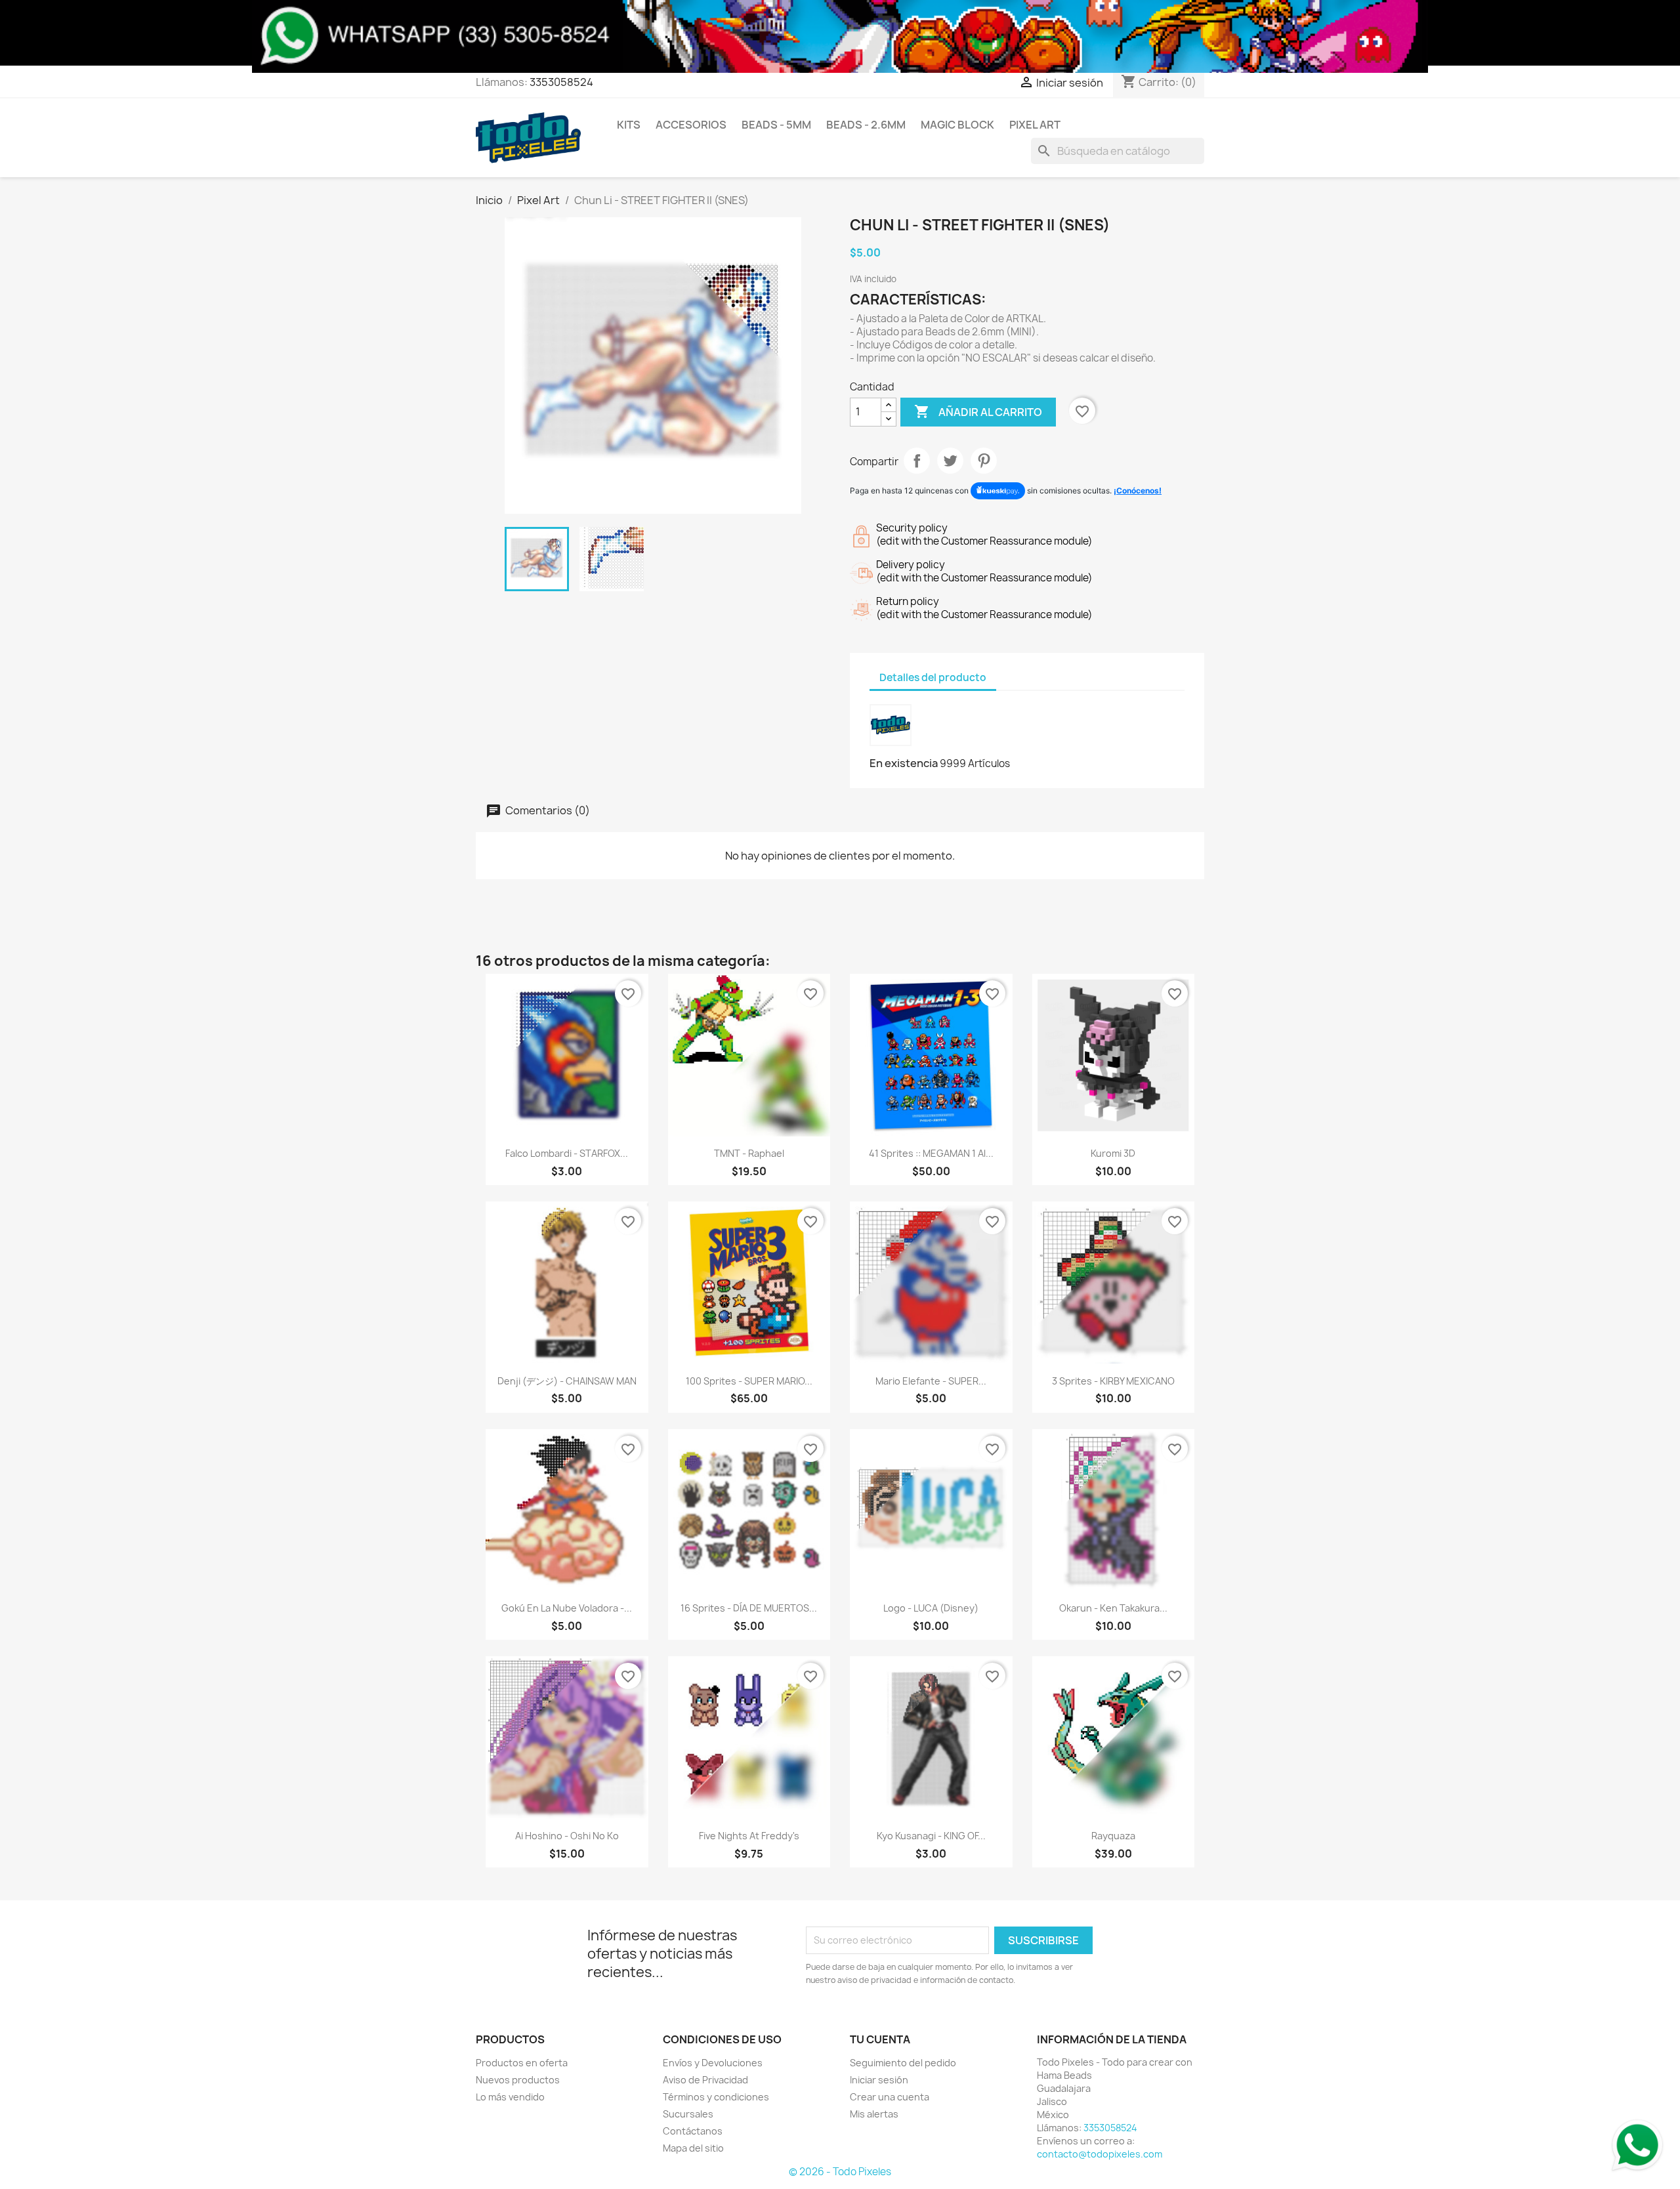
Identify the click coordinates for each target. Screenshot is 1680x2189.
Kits (629, 125)
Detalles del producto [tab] (933, 678)
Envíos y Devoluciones (713, 2063)
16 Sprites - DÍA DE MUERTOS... (749, 1608)
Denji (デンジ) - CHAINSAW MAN (567, 1381)
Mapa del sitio (693, 2148)
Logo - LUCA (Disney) (931, 1608)
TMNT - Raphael (749, 1153)
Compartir (917, 461)
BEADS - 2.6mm (866, 125)
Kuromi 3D (1113, 1153)
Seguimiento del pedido (903, 2063)
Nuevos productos (518, 2080)
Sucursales (688, 2114)
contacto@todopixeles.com (1100, 2154)
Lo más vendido (510, 2097)
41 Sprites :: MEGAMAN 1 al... (931, 1153)
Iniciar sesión (879, 2080)
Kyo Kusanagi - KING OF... (931, 1836)
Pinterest (984, 461)
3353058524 (561, 82)
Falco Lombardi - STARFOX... (567, 1153)
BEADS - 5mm (776, 125)
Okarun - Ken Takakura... (1113, 1608)
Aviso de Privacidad (705, 2080)
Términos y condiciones (716, 2097)
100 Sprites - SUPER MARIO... (749, 1381)
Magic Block (957, 125)
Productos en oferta (522, 2063)
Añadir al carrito (978, 411)
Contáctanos (693, 2131)
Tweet (950, 461)
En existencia (904, 763)
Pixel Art (1035, 125)
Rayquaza (1113, 1836)
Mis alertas (874, 2114)
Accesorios (691, 125)
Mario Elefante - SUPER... (931, 1381)
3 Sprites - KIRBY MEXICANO (1113, 1381)
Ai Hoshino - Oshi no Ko (567, 1836)
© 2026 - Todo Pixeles (840, 2172)
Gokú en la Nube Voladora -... (567, 1608)
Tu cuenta (880, 2039)
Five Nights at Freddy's (749, 1836)
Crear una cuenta (890, 2097)
